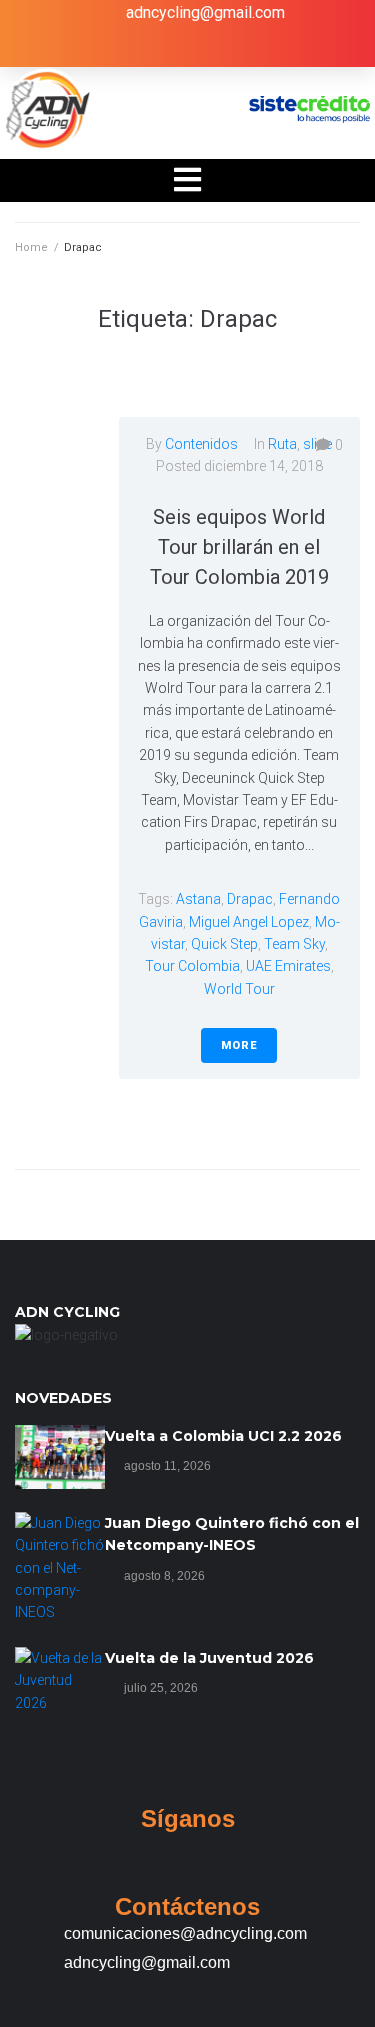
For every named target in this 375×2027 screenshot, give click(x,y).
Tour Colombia (192, 966)
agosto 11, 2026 (167, 1466)
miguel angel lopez (249, 922)
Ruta (282, 444)
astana (198, 899)
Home (31, 247)
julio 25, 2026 (161, 1688)
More (239, 1045)
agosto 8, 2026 (164, 1576)
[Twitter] (167, 49)
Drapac (250, 899)
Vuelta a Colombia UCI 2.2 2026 (223, 1436)
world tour (239, 989)
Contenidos (201, 444)
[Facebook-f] (126, 49)
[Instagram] (208, 49)
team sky (294, 944)
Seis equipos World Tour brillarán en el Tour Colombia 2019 (239, 547)
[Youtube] (249, 49)
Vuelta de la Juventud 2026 (209, 1658)
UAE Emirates (288, 966)
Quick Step (224, 944)
